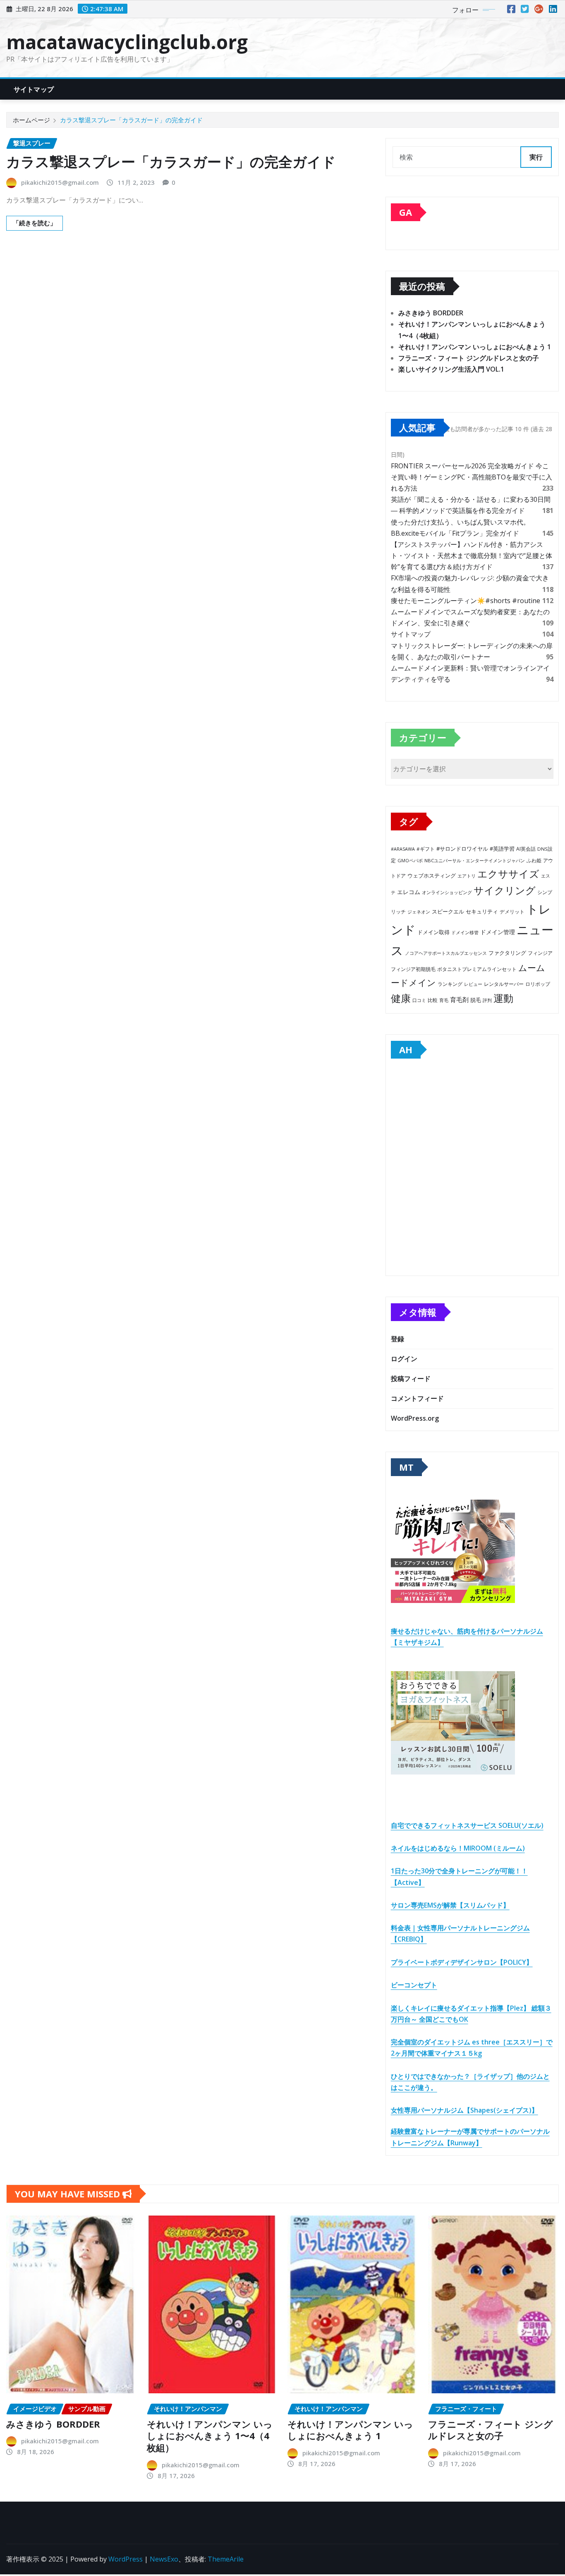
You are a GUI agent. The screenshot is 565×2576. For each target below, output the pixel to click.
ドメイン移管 (465, 932)
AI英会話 (526, 849)
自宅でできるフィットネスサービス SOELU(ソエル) (467, 1825)
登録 (397, 1339)
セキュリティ (482, 911)
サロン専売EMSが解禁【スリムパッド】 (450, 1905)
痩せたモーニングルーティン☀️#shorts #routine (466, 601)
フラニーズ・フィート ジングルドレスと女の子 (469, 358)
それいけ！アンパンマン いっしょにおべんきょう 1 (475, 347)
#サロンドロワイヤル (462, 849)
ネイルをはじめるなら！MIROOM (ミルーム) (458, 1848)
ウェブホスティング (432, 876)
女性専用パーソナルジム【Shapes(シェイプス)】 (464, 2110)
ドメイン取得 (433, 932)
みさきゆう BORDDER (431, 313)
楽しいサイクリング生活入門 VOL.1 (451, 369)
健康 (401, 998)
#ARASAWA (403, 849)
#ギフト (426, 849)
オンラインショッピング (447, 892)
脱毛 (476, 1000)
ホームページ (31, 120)
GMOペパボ (410, 860)
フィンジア (540, 953)
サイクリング (505, 890)
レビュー (473, 984)
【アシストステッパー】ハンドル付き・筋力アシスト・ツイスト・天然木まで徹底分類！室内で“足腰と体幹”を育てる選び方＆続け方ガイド (472, 556)
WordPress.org (415, 1418)
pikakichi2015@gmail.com (60, 182)
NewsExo (164, 2559)
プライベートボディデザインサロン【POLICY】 (462, 1962)
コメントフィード (417, 1398)
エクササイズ (508, 874)
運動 (503, 998)
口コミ (419, 1000)
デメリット (512, 912)
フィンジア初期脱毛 (413, 969)
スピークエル (448, 912)
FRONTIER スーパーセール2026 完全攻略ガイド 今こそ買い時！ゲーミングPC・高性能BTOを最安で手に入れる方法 (472, 477)
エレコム (409, 892)
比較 (433, 1000)
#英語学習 (502, 849)
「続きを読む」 (35, 223)
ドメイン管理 (498, 932)
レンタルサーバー (504, 984)
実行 (536, 157)
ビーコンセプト (414, 1985)
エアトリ (467, 876)
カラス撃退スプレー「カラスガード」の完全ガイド (131, 120)
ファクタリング (507, 953)
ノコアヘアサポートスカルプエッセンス (446, 953)
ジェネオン (419, 912)
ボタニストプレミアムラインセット (477, 969)
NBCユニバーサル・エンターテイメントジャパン (475, 860)
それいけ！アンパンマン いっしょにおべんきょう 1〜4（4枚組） (210, 2436)
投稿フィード (411, 1379)
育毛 (444, 1000)
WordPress (126, 2559)
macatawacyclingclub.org (127, 42)
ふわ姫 (534, 860)
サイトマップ (34, 89)
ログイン (404, 1359)
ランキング (450, 984)
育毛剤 (459, 999)
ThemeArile (226, 2559)
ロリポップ (538, 984)
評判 (487, 1000)
